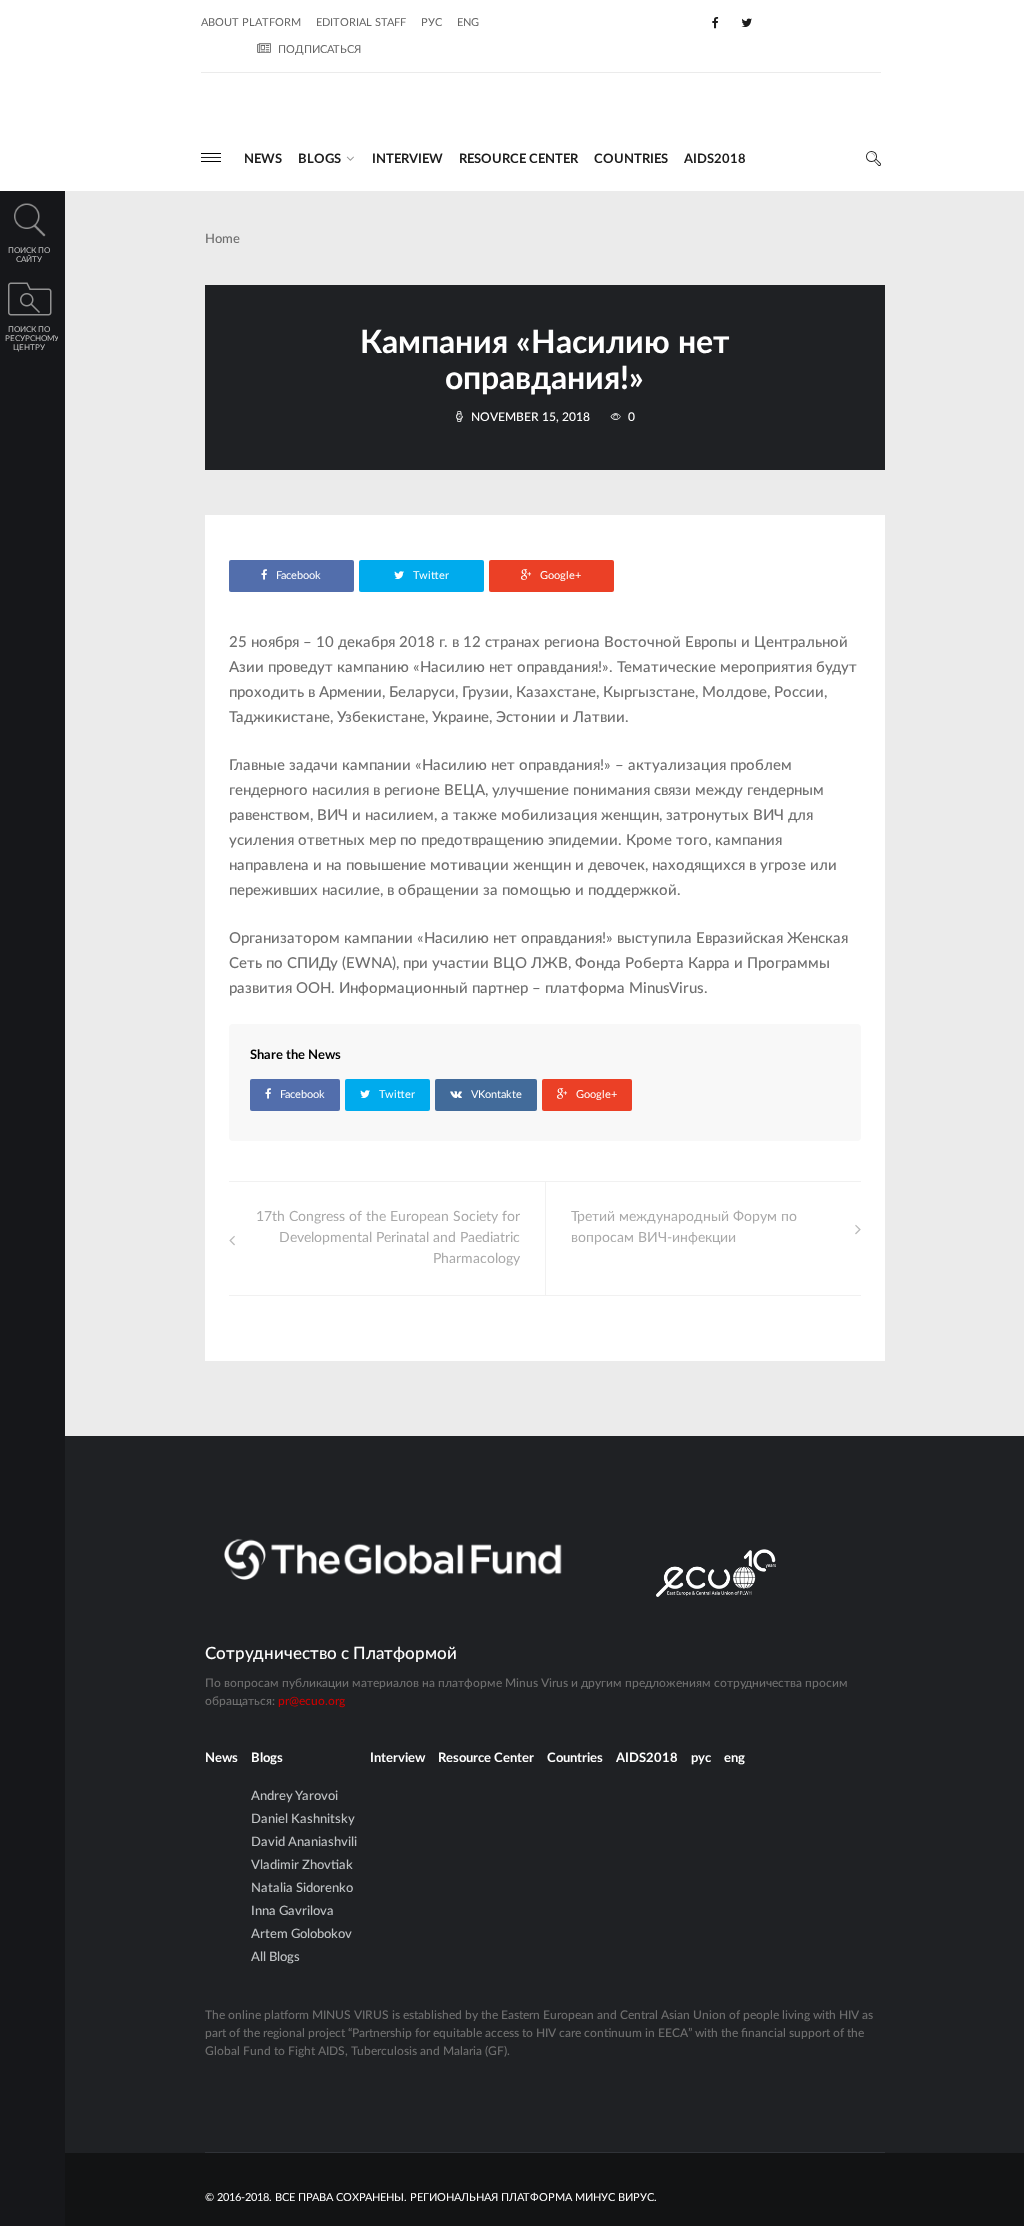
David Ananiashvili (304, 1842)
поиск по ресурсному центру (31, 339)
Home (222, 239)
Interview (407, 159)
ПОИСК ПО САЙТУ (29, 255)
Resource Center (518, 159)
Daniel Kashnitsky (303, 1819)
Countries (631, 159)
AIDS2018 (715, 159)
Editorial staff (361, 22)
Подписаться (319, 49)
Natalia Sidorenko (302, 1888)
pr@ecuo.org (311, 1701)
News (263, 159)
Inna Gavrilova (292, 1911)
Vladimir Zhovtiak (302, 1865)
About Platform (251, 22)
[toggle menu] (211, 157)
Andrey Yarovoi (294, 1796)
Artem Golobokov (301, 1934)
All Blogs (275, 1957)
